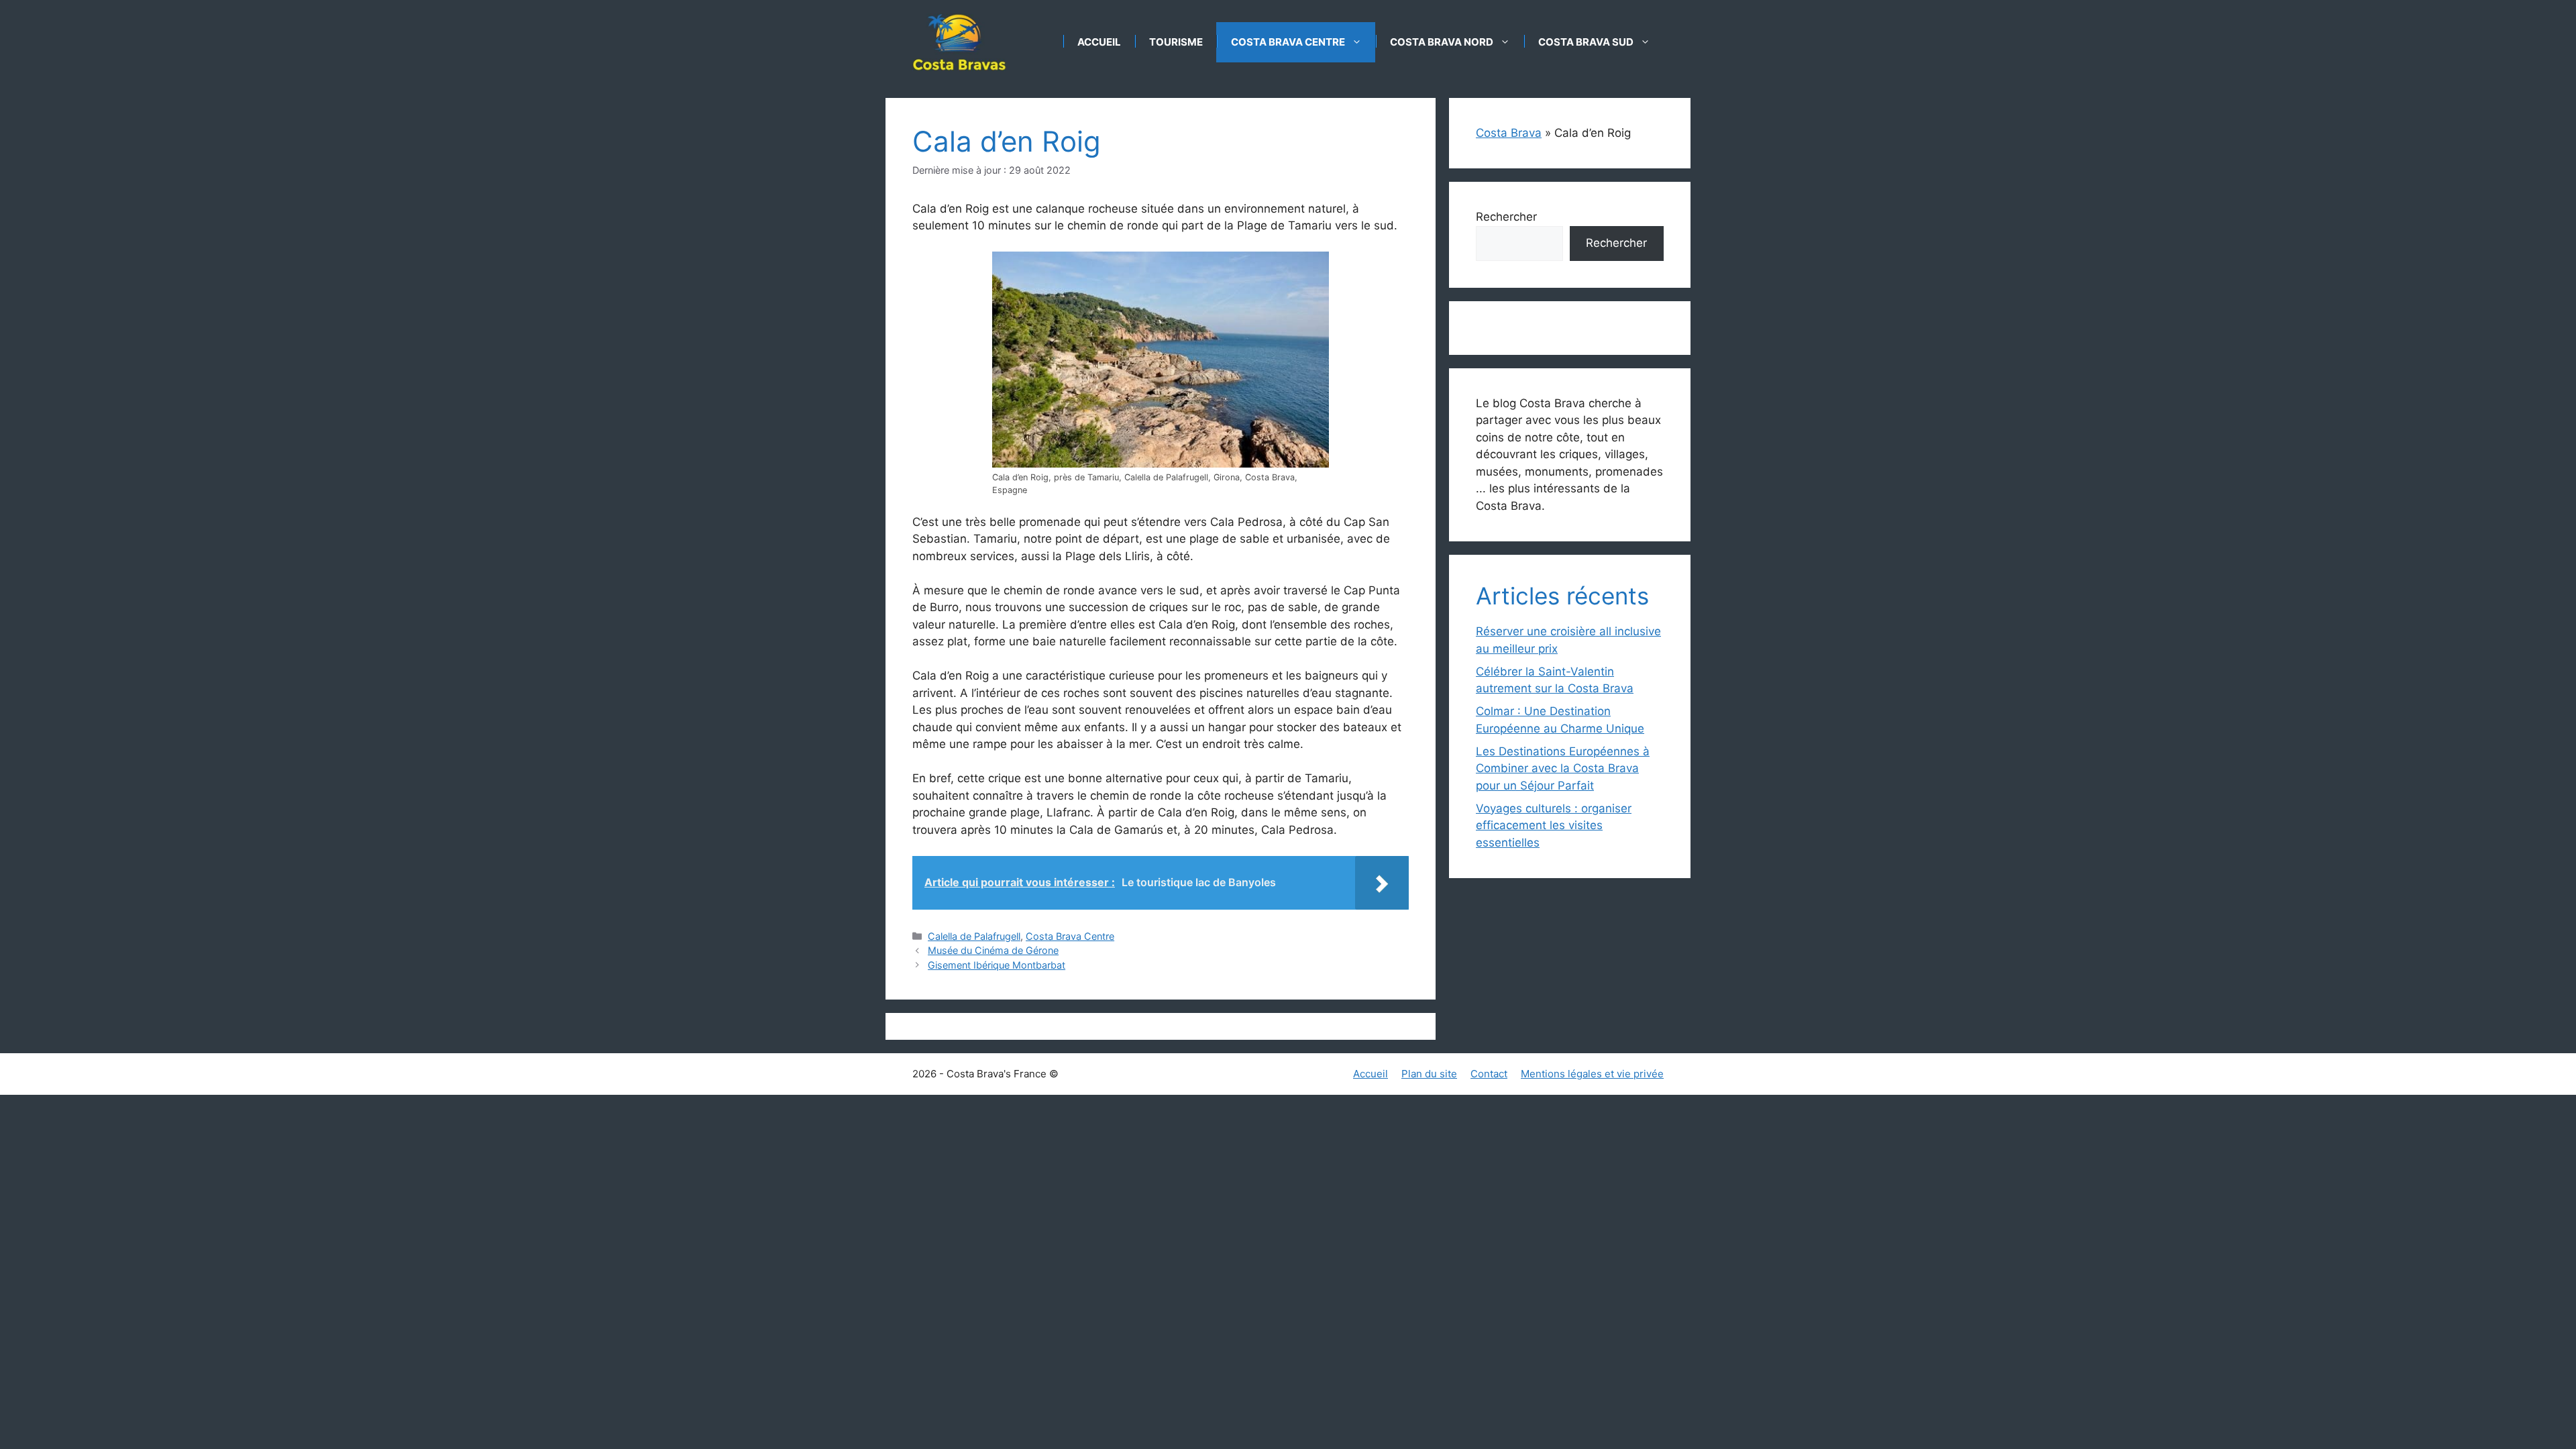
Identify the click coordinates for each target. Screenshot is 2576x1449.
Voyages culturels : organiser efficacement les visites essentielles (1554, 825)
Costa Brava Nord (1442, 42)
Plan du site (1429, 1074)
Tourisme (1176, 42)
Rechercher (1506, 217)
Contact (1489, 1074)
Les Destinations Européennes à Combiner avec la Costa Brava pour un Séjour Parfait (1563, 768)
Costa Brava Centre (1288, 42)
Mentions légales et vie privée (1592, 1074)
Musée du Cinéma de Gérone (993, 950)
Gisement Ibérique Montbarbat (997, 965)
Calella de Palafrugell (974, 936)
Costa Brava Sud (1586, 42)
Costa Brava (1509, 133)
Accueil (1099, 42)
